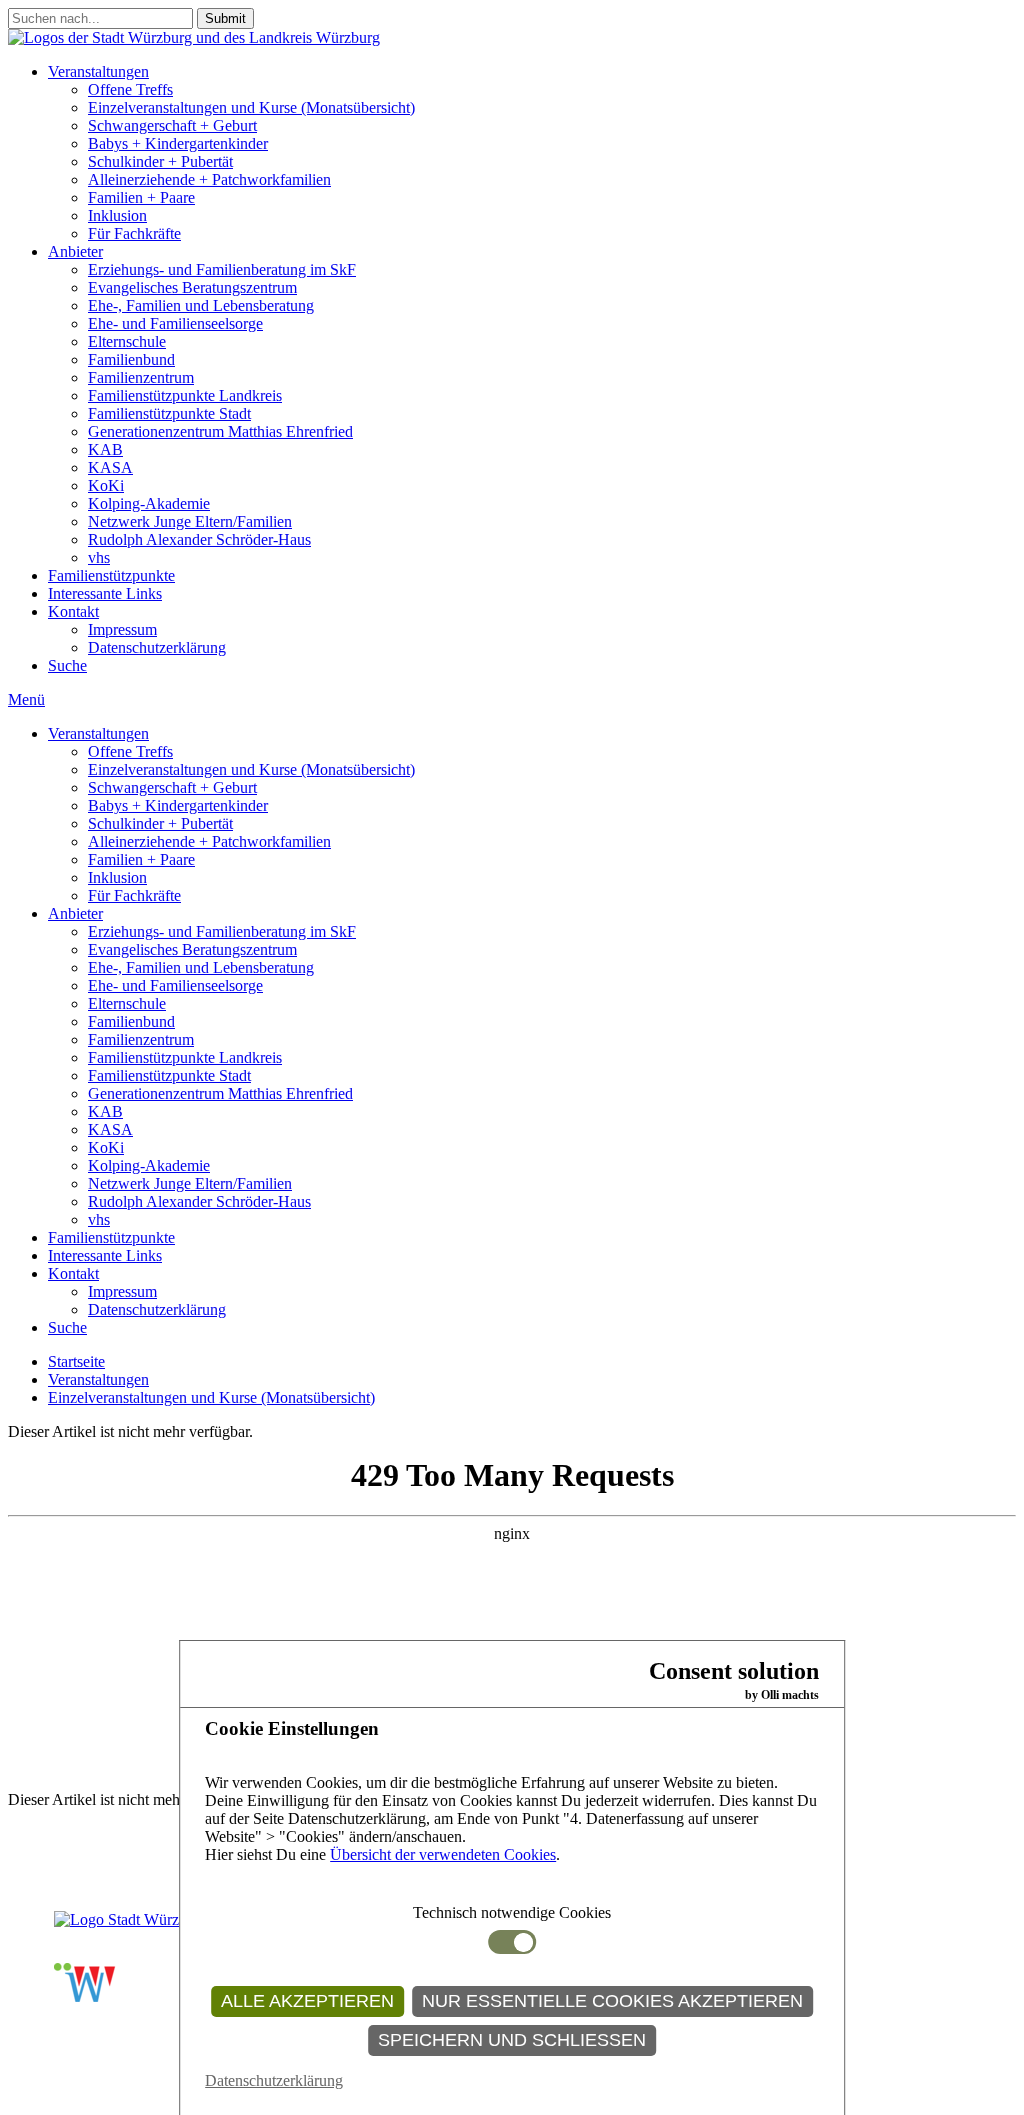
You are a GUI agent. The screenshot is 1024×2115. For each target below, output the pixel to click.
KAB (105, 449)
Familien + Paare (141, 197)
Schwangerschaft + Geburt (172, 125)
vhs (99, 557)
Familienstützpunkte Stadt (169, 413)
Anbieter (75, 251)
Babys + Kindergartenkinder (178, 143)
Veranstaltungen (98, 71)
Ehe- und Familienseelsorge (175, 323)
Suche (67, 665)
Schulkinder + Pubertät (160, 161)
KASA (110, 467)
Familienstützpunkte (111, 575)
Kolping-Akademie (149, 503)
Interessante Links (105, 593)
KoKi (106, 485)
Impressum (122, 629)
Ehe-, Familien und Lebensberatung (201, 305)
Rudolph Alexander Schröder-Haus (199, 539)
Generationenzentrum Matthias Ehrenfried (220, 431)
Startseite (76, 1361)
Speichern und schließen (512, 2040)
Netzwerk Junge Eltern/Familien (190, 521)
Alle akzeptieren (307, 2001)
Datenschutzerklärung (157, 647)
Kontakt (73, 611)
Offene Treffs (130, 89)
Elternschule (127, 341)
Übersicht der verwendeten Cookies (443, 1854)
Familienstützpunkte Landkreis (185, 395)
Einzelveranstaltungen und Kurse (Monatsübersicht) (251, 107)
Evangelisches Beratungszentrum (192, 287)
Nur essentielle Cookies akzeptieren (612, 2001)
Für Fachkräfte (134, 233)
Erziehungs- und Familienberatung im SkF (222, 269)
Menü (26, 699)
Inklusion (117, 215)
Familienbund (131, 359)
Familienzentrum (141, 377)
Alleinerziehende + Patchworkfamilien (209, 179)
